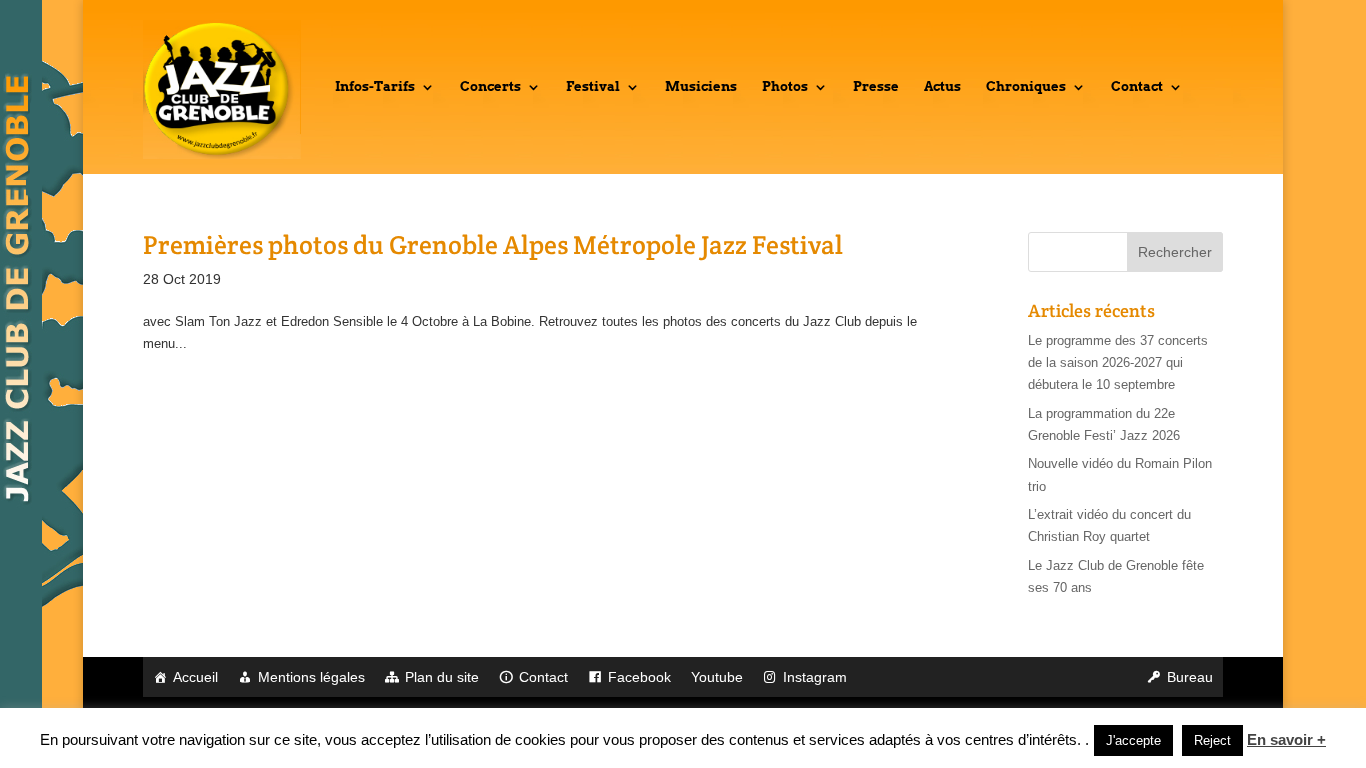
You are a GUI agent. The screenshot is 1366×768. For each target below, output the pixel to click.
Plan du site (442, 677)
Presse (876, 87)
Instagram (815, 677)
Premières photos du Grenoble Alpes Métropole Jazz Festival (493, 244)
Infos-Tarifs (375, 87)
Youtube (717, 677)
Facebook (639, 677)
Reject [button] (1212, 740)
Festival (593, 87)
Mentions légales (311, 677)
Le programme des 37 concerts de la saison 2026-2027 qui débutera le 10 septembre (1118, 362)
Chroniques (1026, 87)
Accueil (195, 677)
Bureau (1190, 677)
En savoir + (1286, 739)
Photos (785, 87)
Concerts (490, 87)
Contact (1137, 87)
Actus (942, 87)
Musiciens (701, 87)
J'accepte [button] (1133, 740)
